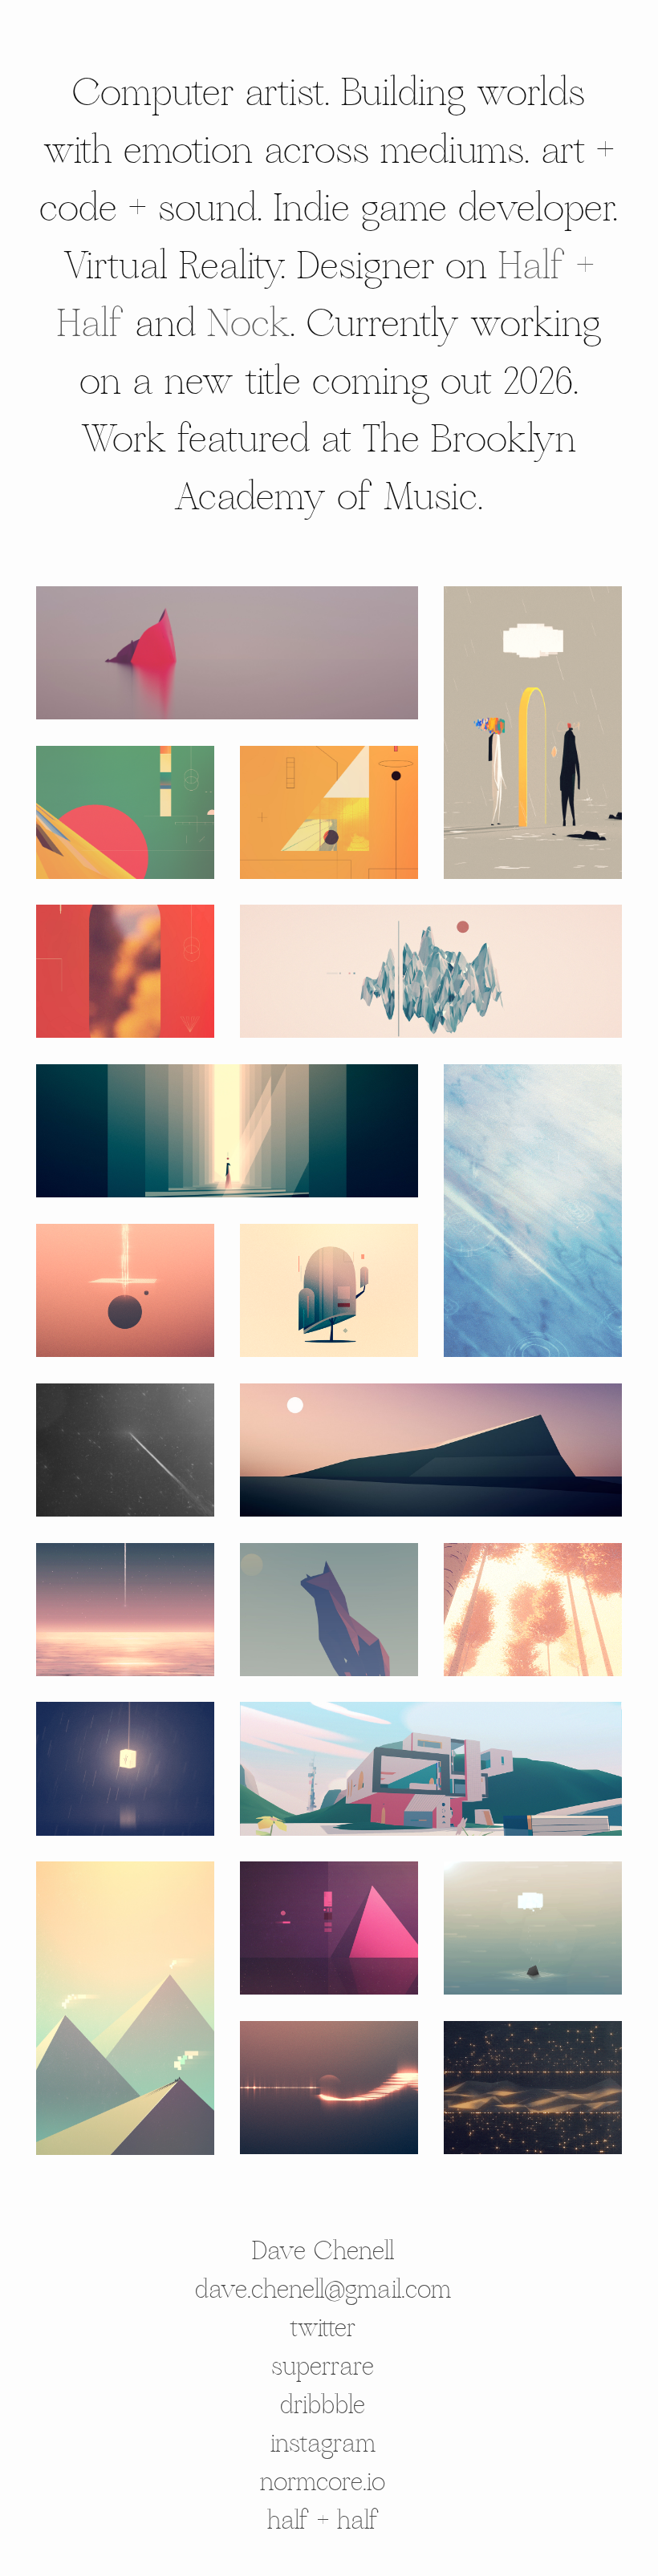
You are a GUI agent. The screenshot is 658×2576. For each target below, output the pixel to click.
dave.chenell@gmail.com (323, 2290)
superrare (323, 2367)
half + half (323, 2521)
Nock (248, 325)
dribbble (323, 2405)
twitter (323, 2328)
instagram (323, 2444)
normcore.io (323, 2482)
